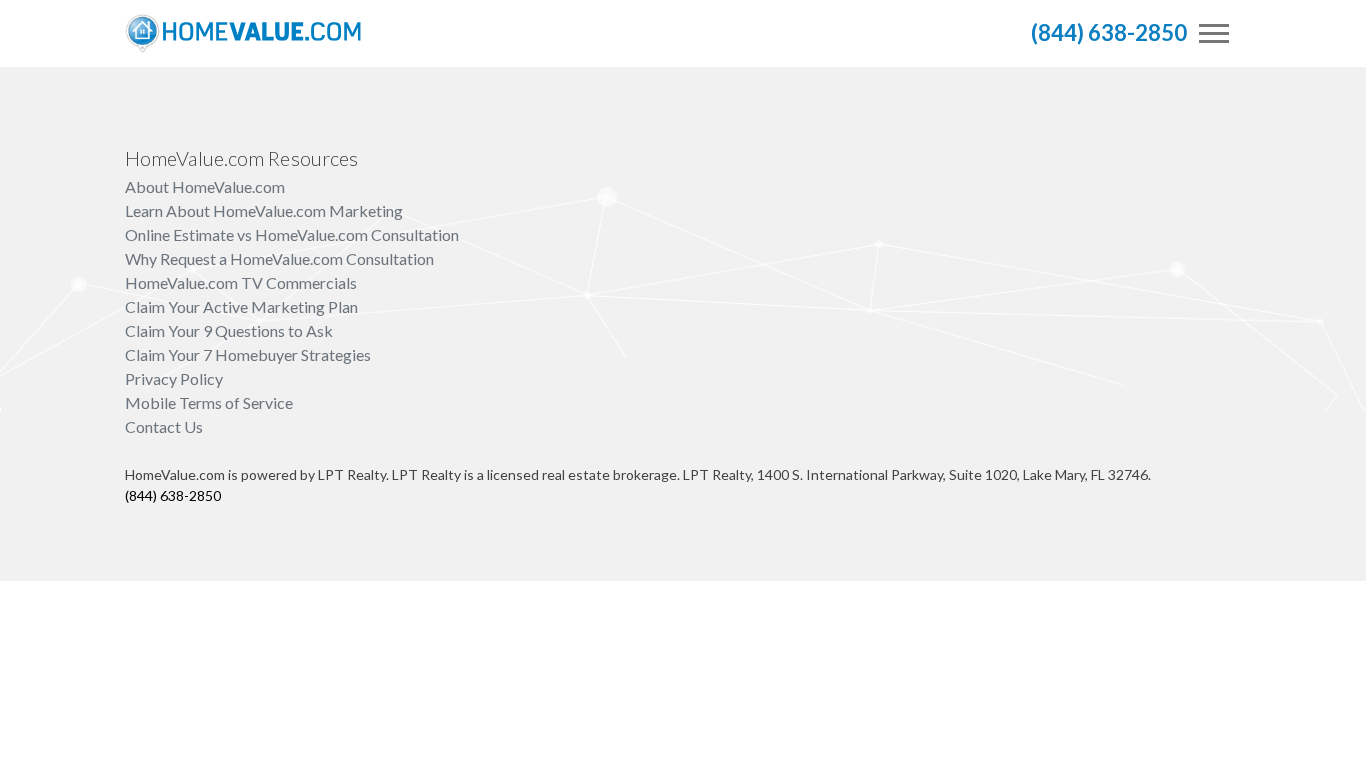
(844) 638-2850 (1109, 32)
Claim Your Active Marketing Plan (241, 306)
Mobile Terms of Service (209, 402)
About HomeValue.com (205, 186)
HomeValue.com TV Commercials (241, 282)
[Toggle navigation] (1214, 33)
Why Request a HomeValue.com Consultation (279, 258)
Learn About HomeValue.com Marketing (264, 210)
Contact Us (164, 426)
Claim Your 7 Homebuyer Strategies (248, 354)
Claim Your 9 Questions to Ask (229, 330)
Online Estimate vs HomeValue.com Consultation (292, 234)
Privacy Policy (174, 378)
